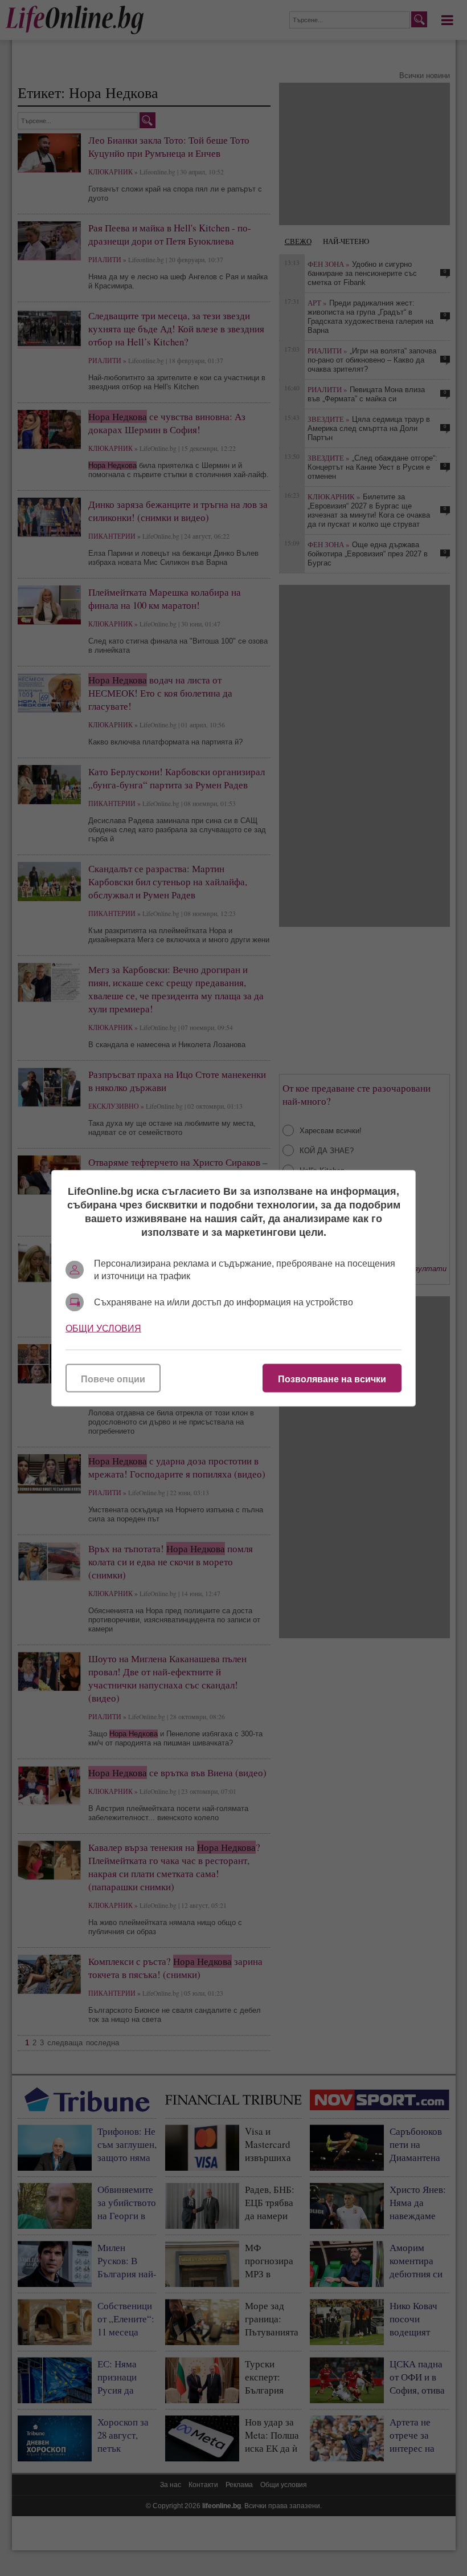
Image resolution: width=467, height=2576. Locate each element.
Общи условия (103, 1328)
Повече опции (113, 1379)
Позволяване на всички (332, 1379)
